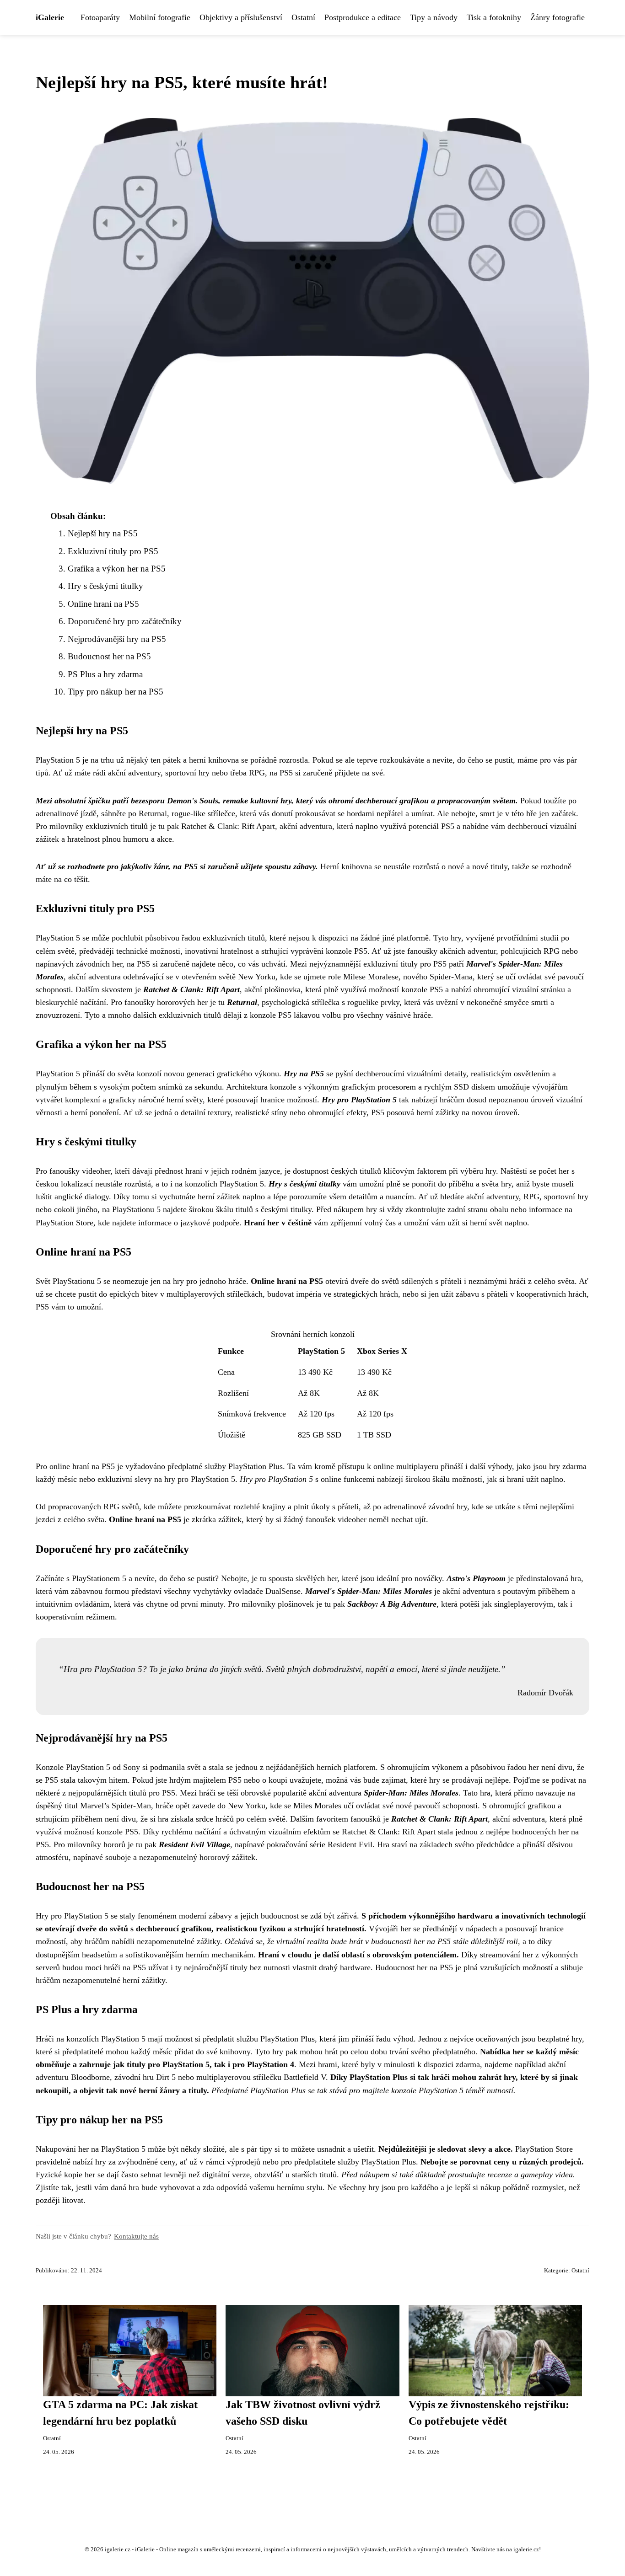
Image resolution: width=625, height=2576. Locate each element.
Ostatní (303, 17)
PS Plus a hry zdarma (105, 674)
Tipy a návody (434, 17)
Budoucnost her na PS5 (109, 656)
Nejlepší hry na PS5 (103, 533)
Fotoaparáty (100, 17)
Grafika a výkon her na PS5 (117, 569)
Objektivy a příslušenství (241, 17)
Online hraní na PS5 (103, 604)
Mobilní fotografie (160, 17)
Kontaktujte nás (136, 2236)
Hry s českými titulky (105, 586)
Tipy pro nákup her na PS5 (116, 692)
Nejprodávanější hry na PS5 (117, 639)
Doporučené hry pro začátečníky (125, 621)
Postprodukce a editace (363, 17)
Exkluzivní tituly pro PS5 (113, 551)
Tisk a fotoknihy (494, 17)
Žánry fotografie (558, 17)
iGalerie (50, 17)
